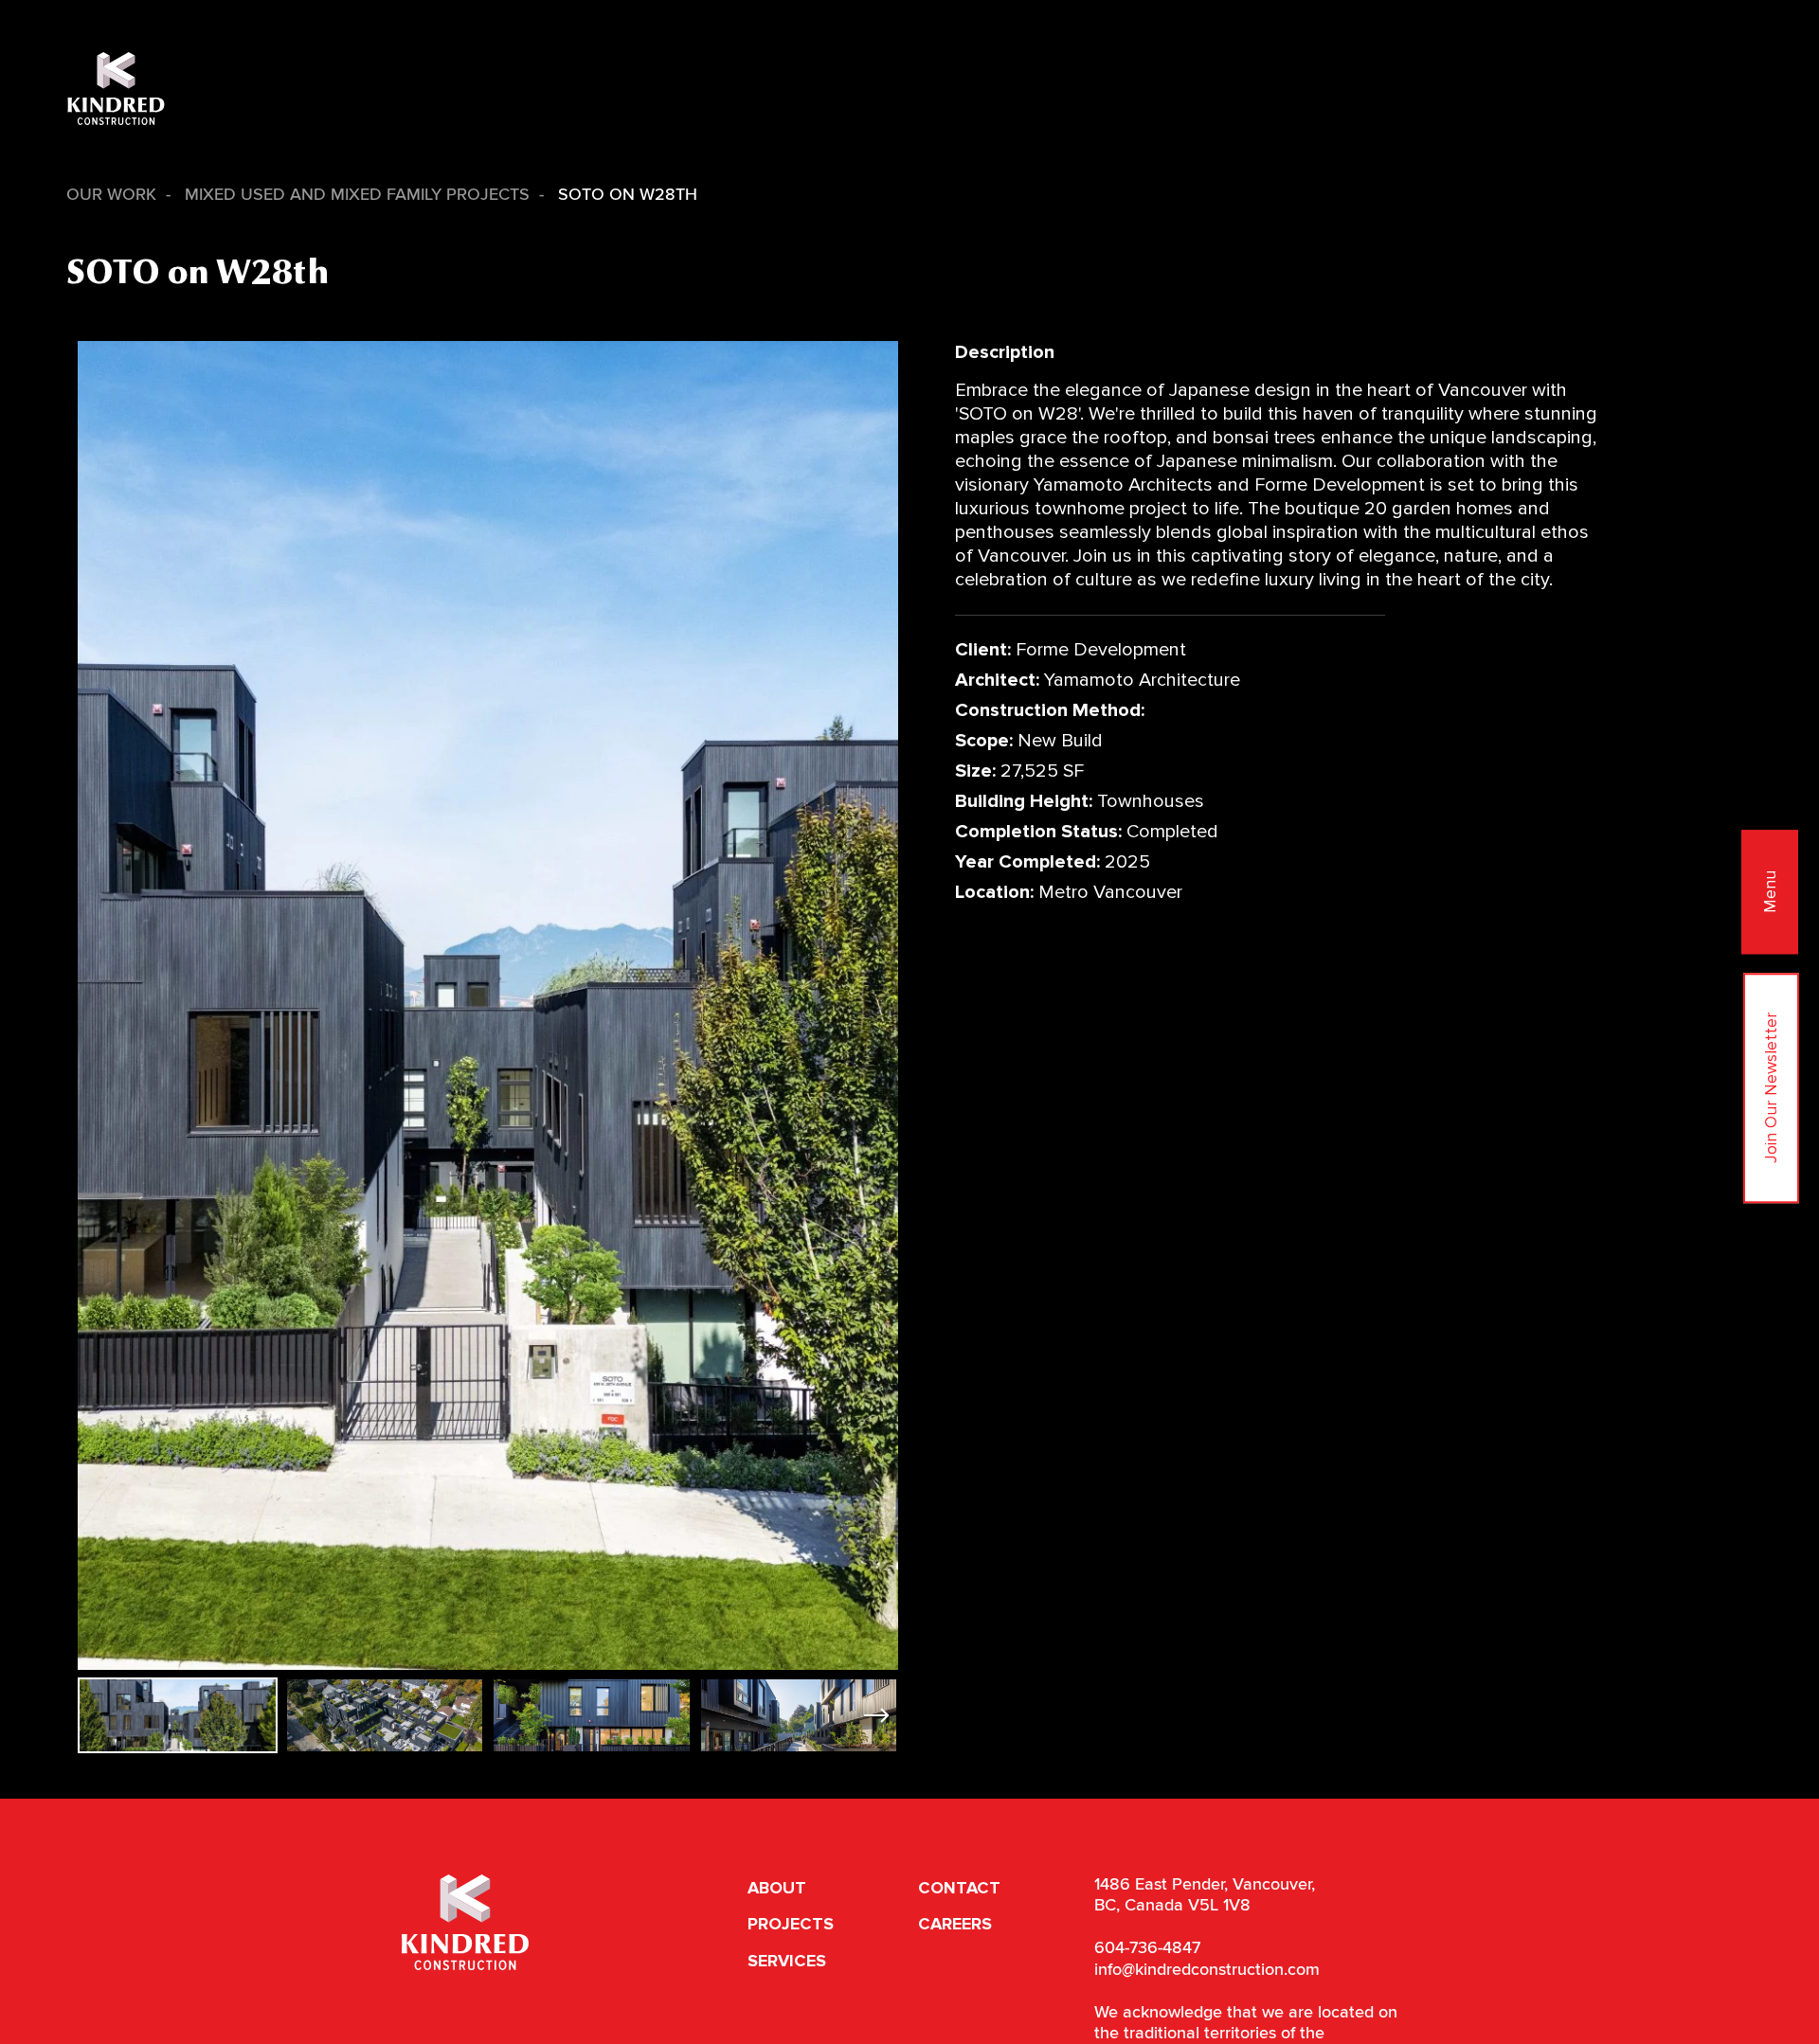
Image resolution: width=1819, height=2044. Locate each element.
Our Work (111, 195)
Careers (955, 1924)
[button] (876, 1715)
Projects (791, 1924)
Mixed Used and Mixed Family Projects (357, 195)
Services (787, 1961)
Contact (959, 1888)
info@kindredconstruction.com (1207, 1970)
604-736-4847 (1147, 1948)
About (777, 1888)
